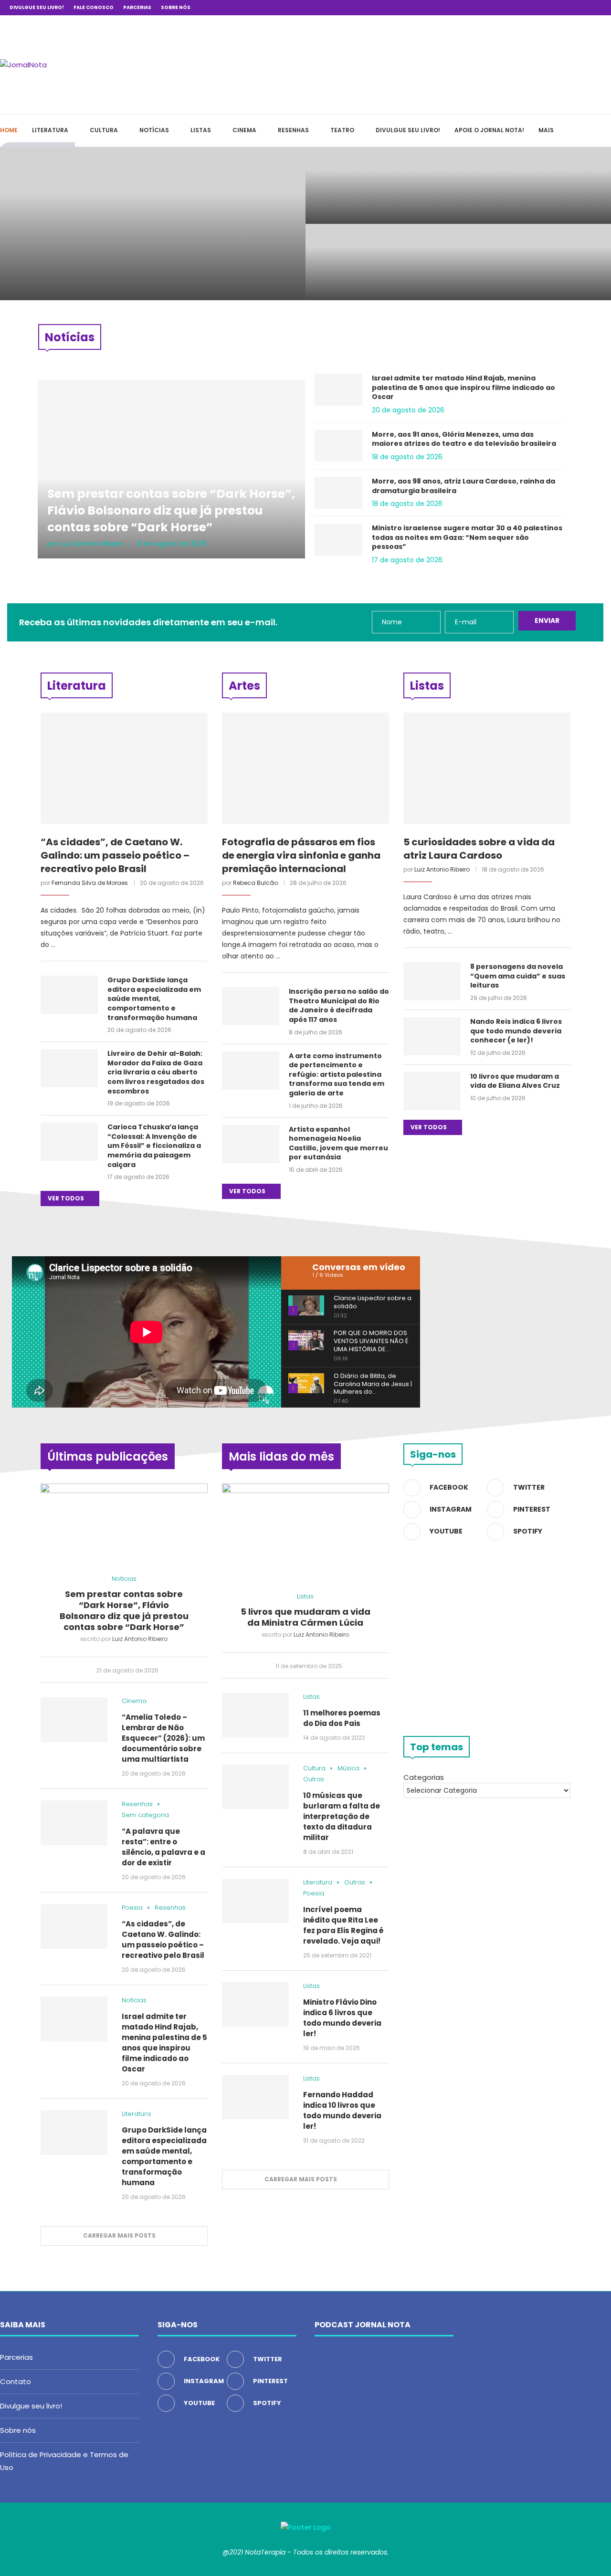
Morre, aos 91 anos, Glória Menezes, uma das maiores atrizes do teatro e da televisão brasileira (464, 439)
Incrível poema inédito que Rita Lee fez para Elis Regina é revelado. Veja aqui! (343, 1925)
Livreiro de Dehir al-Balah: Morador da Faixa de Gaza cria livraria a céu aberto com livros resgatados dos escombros (156, 1072)
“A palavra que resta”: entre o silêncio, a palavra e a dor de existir (533, 185)
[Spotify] (588, 8)
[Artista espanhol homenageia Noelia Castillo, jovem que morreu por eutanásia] (251, 1144)
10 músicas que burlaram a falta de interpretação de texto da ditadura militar (342, 1816)
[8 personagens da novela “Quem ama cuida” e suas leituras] (432, 981)
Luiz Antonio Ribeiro (92, 544)
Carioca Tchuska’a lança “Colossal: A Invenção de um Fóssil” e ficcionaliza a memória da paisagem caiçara (154, 1146)
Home (9, 130)
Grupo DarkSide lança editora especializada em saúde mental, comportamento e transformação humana (154, 999)
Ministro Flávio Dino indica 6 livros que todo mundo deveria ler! (342, 2018)
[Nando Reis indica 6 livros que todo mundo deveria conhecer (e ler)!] (432, 1036)
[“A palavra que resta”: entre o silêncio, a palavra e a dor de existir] (74, 1823)
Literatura (50, 130)
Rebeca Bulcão (255, 883)
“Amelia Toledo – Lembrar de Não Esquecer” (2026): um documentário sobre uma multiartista (381, 180)
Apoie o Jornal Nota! (489, 130)
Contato (16, 2381)
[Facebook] (533, 8)
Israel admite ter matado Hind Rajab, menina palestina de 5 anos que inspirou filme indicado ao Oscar (464, 388)
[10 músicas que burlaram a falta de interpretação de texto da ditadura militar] (255, 1787)
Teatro (342, 130)
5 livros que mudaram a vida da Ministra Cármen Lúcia (305, 1617)
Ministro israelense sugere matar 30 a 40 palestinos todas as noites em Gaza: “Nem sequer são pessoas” (467, 537)
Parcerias (137, 7)
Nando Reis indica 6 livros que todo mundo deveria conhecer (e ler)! (516, 1031)
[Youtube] (577, 8)
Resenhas (293, 130)
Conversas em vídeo (359, 1267)
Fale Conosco (94, 7)
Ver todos (67, 1198)
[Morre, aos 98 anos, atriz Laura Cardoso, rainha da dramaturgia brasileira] (338, 493)
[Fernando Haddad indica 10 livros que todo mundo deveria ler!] (255, 2097)
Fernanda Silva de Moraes (90, 883)
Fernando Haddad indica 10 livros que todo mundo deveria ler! (342, 2110)
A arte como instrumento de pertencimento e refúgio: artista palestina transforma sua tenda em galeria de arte (337, 1075)
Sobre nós (176, 7)
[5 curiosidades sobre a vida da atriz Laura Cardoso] (487, 768)
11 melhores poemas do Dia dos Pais (342, 1718)
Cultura (104, 130)
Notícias (154, 130)
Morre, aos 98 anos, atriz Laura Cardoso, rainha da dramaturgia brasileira (464, 486)
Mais (546, 130)
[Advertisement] (468, 63)
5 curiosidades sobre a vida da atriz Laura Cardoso (479, 849)
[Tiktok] (599, 8)
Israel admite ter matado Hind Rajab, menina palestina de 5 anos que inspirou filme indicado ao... (535, 256)
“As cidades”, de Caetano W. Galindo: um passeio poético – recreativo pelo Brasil (380, 262)
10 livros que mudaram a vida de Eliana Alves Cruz (515, 1081)
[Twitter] (544, 8)
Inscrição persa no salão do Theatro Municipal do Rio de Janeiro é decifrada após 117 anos (339, 1006)
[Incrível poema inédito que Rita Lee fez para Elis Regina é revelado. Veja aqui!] (255, 1901)
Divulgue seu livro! (37, 7)
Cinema (244, 130)
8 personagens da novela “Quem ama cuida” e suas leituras (518, 976)
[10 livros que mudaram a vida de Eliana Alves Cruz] (432, 1091)
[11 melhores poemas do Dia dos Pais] (255, 1715)
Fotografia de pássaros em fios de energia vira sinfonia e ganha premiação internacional (301, 855)
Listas (201, 130)
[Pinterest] (566, 8)
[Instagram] (555, 8)
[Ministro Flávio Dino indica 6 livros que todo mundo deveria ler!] (255, 2004)
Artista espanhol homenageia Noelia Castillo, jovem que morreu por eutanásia (338, 1144)
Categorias (424, 1777)
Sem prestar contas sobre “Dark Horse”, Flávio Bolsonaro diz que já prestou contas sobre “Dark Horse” (146, 249)
